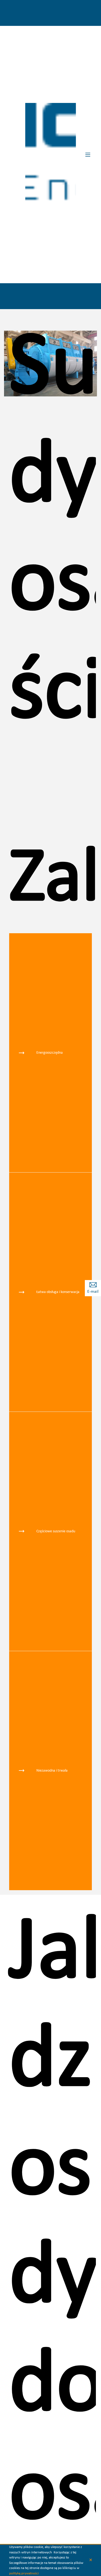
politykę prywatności (24, 2573)
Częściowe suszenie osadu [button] (56, 1531)
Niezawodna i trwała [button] (52, 1771)
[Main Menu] (88, 155)
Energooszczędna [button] (50, 1053)
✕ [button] (91, 2560)
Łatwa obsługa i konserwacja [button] (58, 1292)
